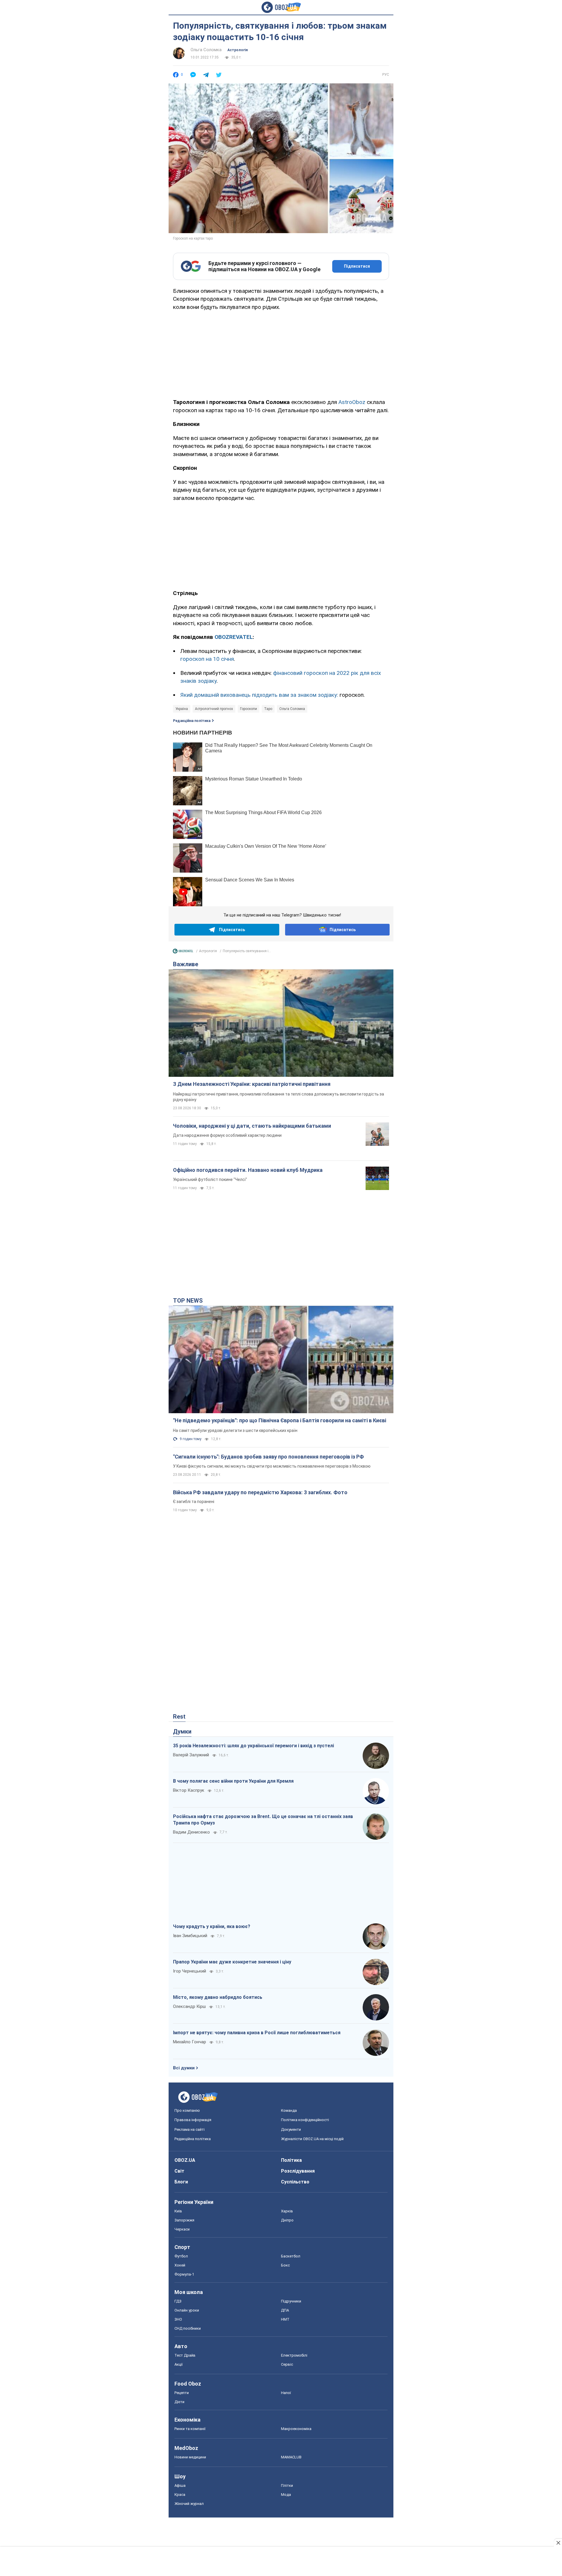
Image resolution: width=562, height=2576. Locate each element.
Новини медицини (190, 2457)
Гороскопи (249, 709)
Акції (179, 2364)
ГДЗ (178, 2301)
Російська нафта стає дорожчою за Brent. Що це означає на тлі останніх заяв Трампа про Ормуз (263, 1820)
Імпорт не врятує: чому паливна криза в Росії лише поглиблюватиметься (257, 2033)
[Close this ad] (558, 2543)
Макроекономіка (296, 2429)
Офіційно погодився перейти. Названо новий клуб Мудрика (248, 1170)
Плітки (287, 2485)
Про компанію (187, 2110)
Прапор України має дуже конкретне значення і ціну (232, 1962)
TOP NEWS (188, 1301)
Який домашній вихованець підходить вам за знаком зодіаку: (259, 695)
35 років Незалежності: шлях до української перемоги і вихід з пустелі (253, 1746)
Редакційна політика (192, 721)
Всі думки (184, 2068)
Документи (291, 2129)
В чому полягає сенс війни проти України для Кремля (233, 1781)
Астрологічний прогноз (214, 709)
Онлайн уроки (187, 2310)
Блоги (181, 2182)
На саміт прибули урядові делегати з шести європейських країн (235, 1430)
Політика (291, 2160)
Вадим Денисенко (191, 1832)
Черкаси (182, 2229)
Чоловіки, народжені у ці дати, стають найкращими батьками (252, 1126)
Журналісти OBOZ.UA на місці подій (312, 2139)
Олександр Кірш (189, 2006)
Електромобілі (294, 2355)
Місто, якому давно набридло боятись (218, 1997)
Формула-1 (184, 2274)
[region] (281, 353)
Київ (178, 2211)
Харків (287, 2211)
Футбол (181, 2256)
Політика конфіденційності (305, 2120)
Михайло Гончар (190, 2042)
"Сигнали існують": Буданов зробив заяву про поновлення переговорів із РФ (268, 1457)
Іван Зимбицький (190, 1936)
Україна (182, 709)
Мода (286, 2495)
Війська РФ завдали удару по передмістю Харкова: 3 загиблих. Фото (260, 1492)
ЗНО (178, 2319)
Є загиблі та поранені (194, 1502)
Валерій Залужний (191, 1755)
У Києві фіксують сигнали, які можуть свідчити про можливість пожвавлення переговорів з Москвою (272, 1466)
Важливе (186, 964)
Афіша (180, 2485)
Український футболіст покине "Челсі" (210, 1179)
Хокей (180, 2265)
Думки (182, 1731)
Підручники (291, 2301)
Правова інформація (193, 2120)
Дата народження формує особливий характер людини (227, 1135)
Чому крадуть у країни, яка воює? (212, 1926)
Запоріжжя (184, 2220)
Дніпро (287, 2220)
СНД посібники (188, 2328)
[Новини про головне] (183, 952)
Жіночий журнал (189, 2504)
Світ (179, 2171)
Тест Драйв (185, 2355)
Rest (179, 1717)
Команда (289, 2110)
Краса (180, 2495)
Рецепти (182, 2393)
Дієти (179, 2402)
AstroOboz (352, 402)
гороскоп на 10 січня (207, 659)
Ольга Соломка (206, 50)
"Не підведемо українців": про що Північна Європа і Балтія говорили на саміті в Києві (280, 1420)
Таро (268, 709)
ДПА (285, 2310)
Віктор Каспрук (189, 1790)
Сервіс (287, 2364)
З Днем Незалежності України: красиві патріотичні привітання (252, 1084)
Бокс (285, 2265)
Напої (286, 2393)
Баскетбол (291, 2256)
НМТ (285, 2319)
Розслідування (298, 2171)
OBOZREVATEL (234, 637)
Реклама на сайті (190, 2129)
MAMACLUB (291, 2457)
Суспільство (295, 2182)
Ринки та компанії (190, 2429)
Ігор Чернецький (190, 1971)
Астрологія (238, 50)
